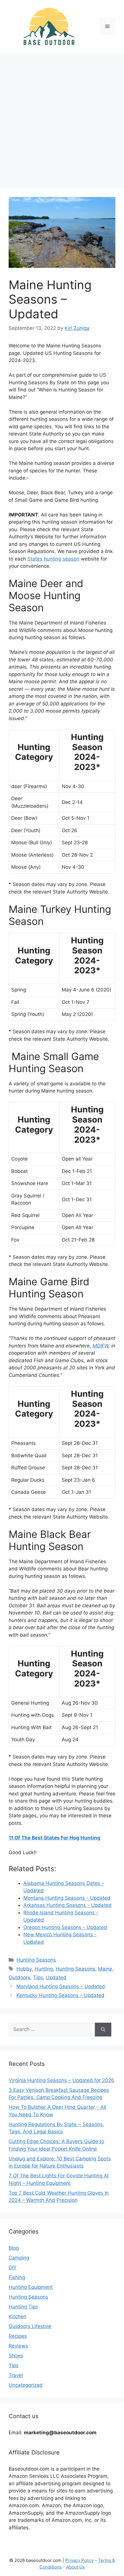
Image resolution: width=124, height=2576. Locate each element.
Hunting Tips (23, 2307)
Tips (38, 1977)
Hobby (24, 1969)
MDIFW (100, 1346)
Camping (19, 2258)
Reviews (18, 2346)
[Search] (103, 2030)
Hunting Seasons (36, 1960)
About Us (75, 2567)
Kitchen (17, 2316)
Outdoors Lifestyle (30, 2326)
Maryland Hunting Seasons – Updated (61, 1986)
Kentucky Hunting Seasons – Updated (60, 1995)
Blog (14, 2248)
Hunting (44, 1969)
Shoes (16, 2356)
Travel (16, 2375)
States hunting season (53, 559)
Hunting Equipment (31, 2287)
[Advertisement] (62, 118)
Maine (105, 1969)
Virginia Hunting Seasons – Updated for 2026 (61, 2080)
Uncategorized (26, 2385)
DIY (13, 2268)
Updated (56, 1977)
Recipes (18, 2336)
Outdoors (19, 1977)
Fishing (17, 2277)
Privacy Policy (79, 2560)
